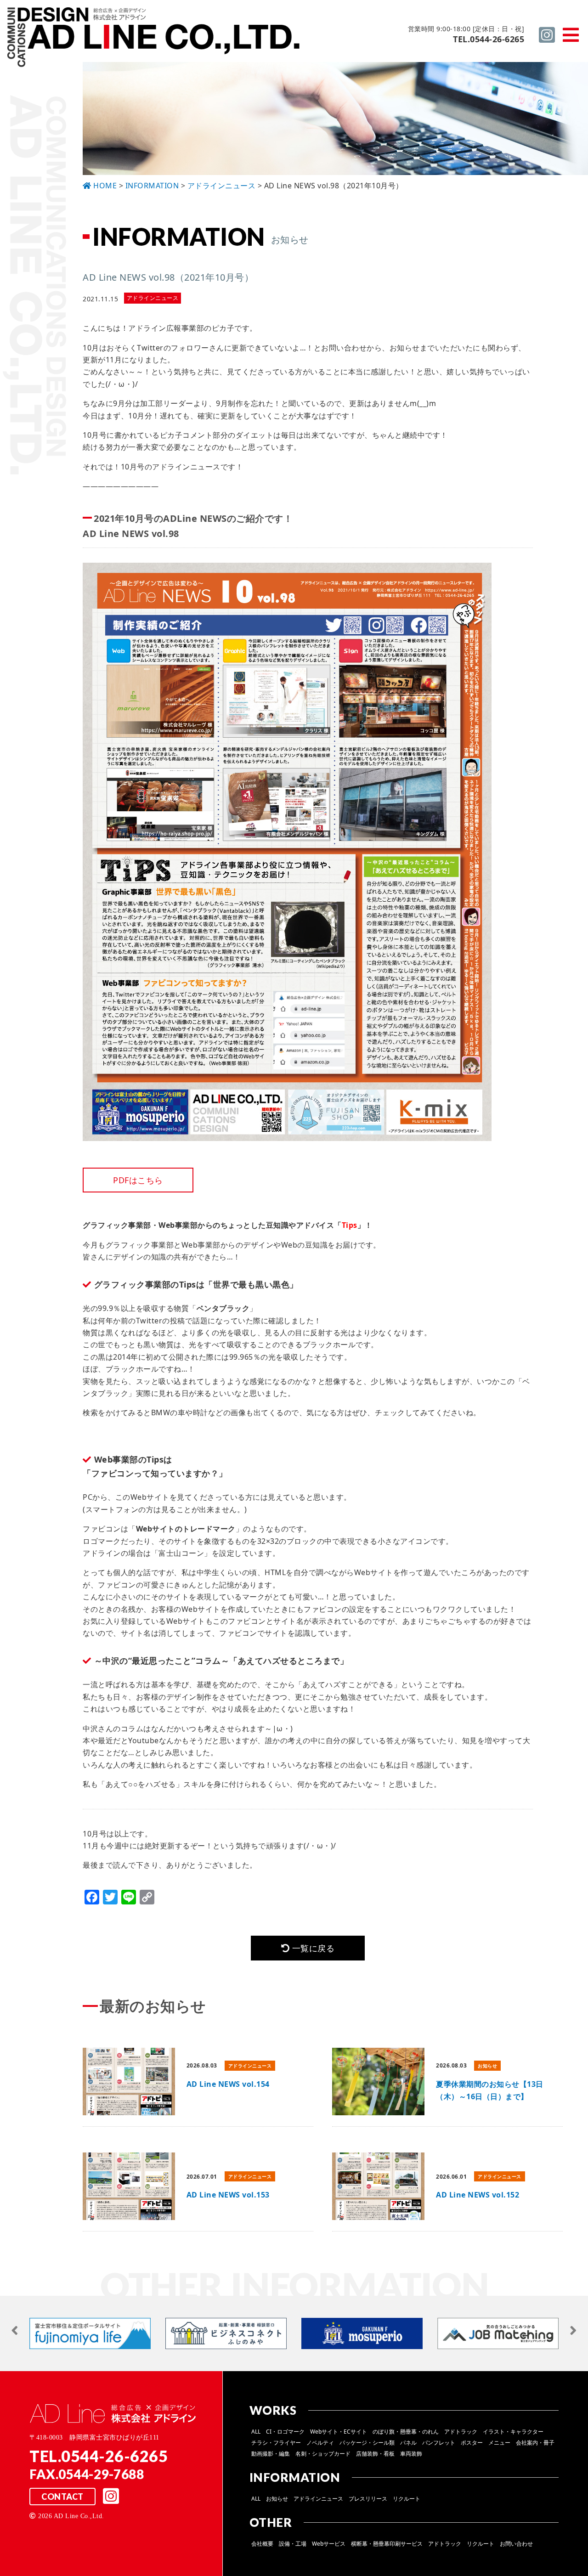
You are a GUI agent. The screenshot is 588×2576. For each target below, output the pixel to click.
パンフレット (439, 2443)
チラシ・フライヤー (276, 2443)
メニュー (499, 2443)
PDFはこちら (138, 1180)
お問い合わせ (516, 2544)
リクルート (407, 2499)
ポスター (472, 2443)
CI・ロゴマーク (285, 2432)
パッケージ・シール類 (367, 2443)
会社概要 (262, 2544)
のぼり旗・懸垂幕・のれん (406, 2432)
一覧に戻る (312, 1948)
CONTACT (62, 2497)
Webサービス (329, 2544)
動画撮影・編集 (271, 2454)
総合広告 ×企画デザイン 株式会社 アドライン (154, 38)
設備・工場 (293, 2544)
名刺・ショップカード (323, 2454)
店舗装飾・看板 (375, 2454)
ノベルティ (320, 2443)
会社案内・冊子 (535, 2443)
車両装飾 (411, 2454)
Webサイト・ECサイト (339, 2432)
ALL (256, 2432)
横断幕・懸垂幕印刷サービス (387, 2544)
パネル (408, 2443)
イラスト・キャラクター (513, 2432)
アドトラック (461, 2432)
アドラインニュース (318, 2499)
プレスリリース (368, 2499)
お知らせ (277, 2499)
